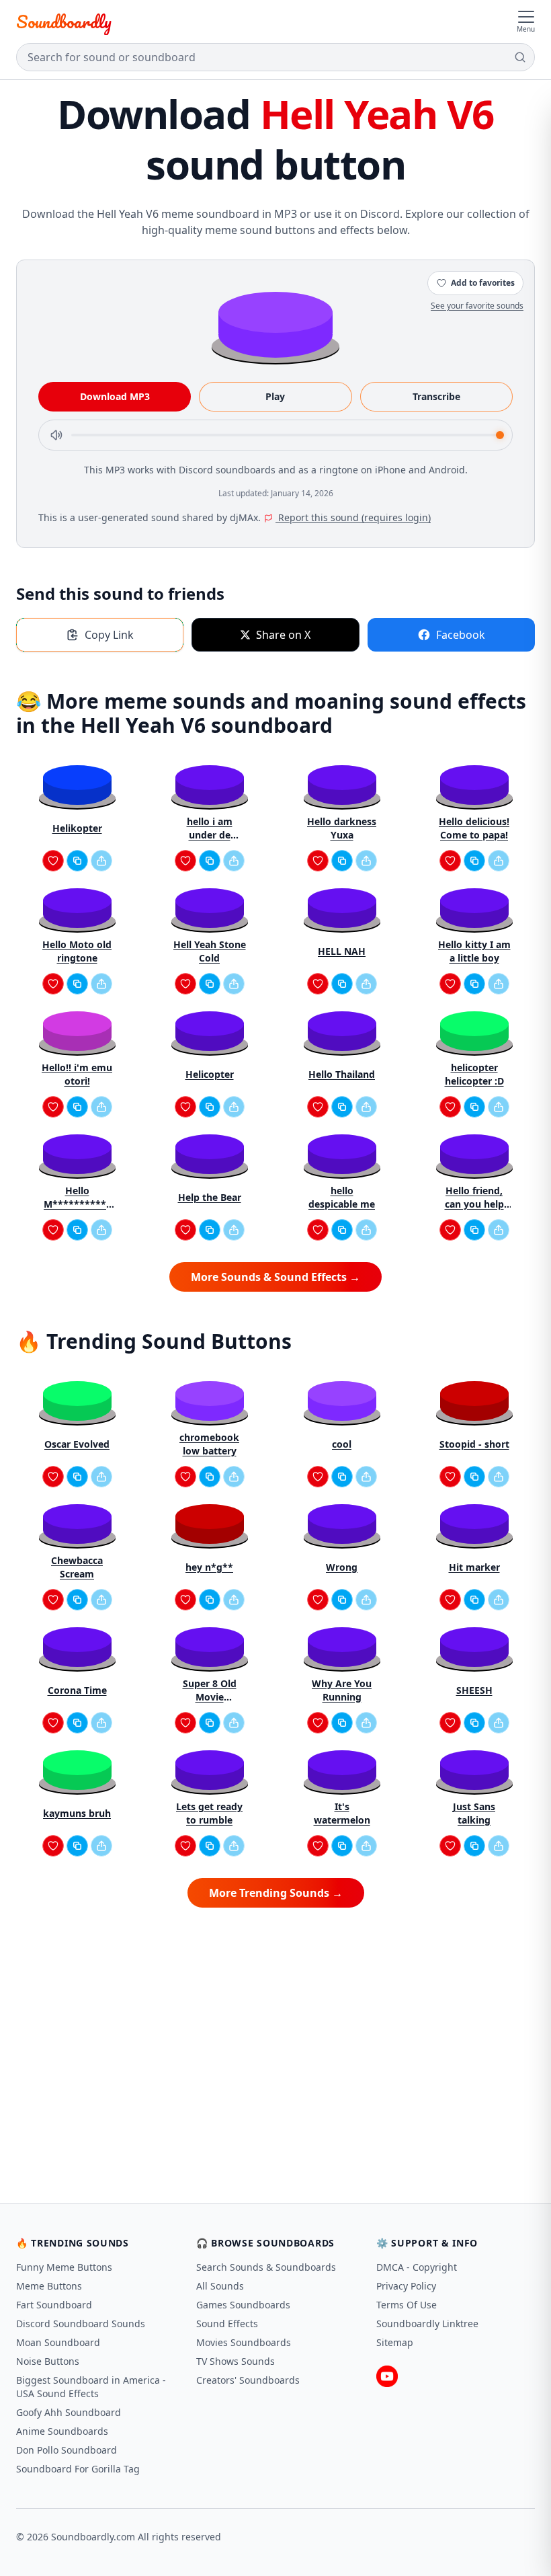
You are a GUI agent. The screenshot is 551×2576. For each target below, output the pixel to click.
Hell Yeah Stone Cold (210, 951)
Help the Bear (210, 1197)
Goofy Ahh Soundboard (69, 2412)
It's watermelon (342, 1813)
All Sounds (220, 2286)
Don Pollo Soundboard (67, 2450)
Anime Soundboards (62, 2431)
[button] (275, 324)
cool (342, 1444)
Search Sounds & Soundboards (266, 2267)
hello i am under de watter (210, 828)
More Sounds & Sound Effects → (275, 1277)
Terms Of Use (407, 2305)
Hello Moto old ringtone (77, 951)
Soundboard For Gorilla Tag (78, 2469)
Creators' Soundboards (248, 2380)
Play (275, 396)
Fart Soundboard (54, 2305)
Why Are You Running (342, 1690)
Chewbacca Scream (77, 1567)
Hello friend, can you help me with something (474, 1198)
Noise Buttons (48, 2361)
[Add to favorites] (53, 861)
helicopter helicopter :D (474, 1074)
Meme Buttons (49, 2286)
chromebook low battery (209, 1444)
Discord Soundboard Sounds (81, 2324)
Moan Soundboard (58, 2342)
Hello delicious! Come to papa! (474, 828)
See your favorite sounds (477, 306)
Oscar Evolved (77, 1444)
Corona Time (77, 1690)
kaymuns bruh (77, 1813)
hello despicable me (342, 1197)
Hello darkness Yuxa (342, 828)
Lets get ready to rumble (209, 1813)
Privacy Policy (406, 2286)
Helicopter (210, 1074)
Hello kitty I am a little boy (474, 951)
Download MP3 (115, 396)
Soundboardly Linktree (427, 2324)
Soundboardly (64, 22)
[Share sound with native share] (101, 861)
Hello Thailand (342, 1074)
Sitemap (395, 2342)
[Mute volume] (56, 435)
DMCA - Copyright (417, 2267)
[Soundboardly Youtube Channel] (387, 2376)
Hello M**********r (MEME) (77, 1198)
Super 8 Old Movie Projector (210, 1690)
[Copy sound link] (77, 861)
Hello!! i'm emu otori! (77, 1074)
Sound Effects (227, 2324)
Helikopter (77, 828)
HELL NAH (342, 951)
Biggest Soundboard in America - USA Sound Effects (91, 2387)
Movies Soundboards (244, 2342)
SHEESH (474, 1690)
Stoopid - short (474, 1444)
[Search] (520, 57)
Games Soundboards (243, 2305)
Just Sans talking (474, 1813)
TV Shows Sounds (236, 2361)
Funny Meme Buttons (64, 2267)
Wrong (342, 1567)
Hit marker (474, 1567)
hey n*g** (209, 1567)
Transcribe (436, 396)
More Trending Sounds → (276, 1893)
